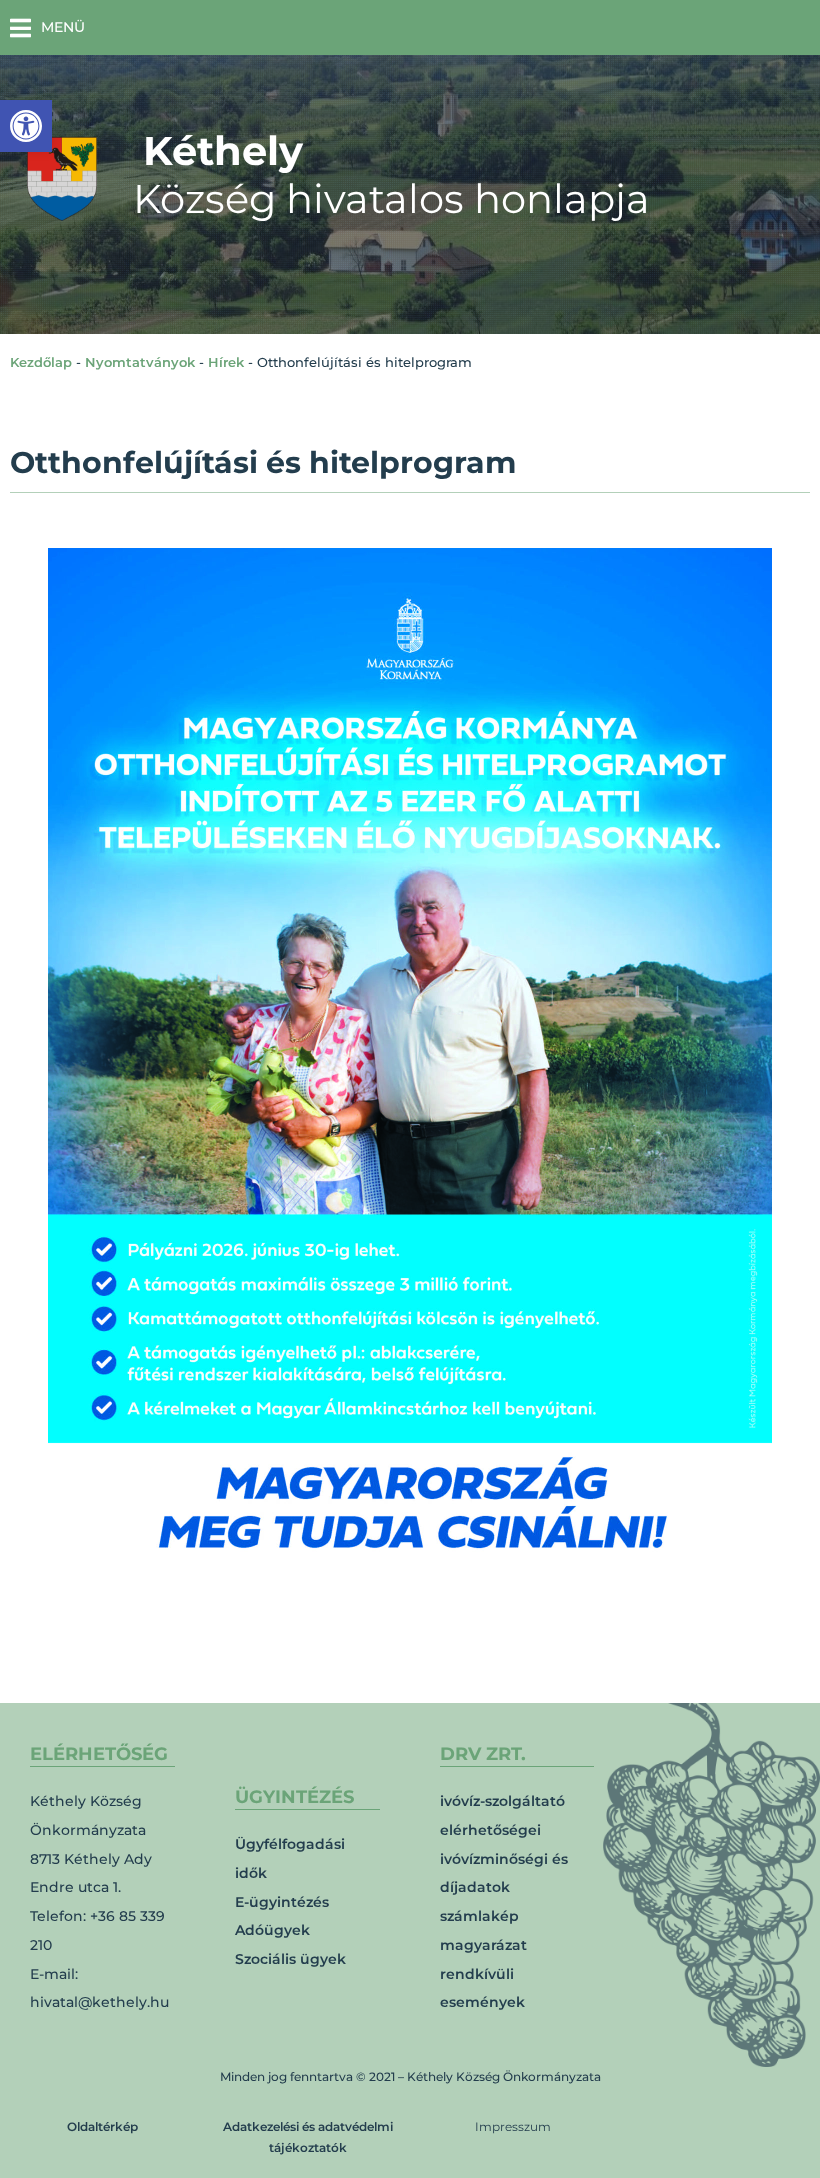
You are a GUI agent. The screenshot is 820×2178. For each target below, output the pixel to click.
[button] (47, 27)
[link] (26, 126)
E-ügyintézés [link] (282, 1902)
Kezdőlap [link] (41, 362)
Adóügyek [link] (272, 1930)
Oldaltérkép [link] (102, 2126)
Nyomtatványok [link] (140, 362)
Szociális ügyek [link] (290, 1959)
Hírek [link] (226, 362)
